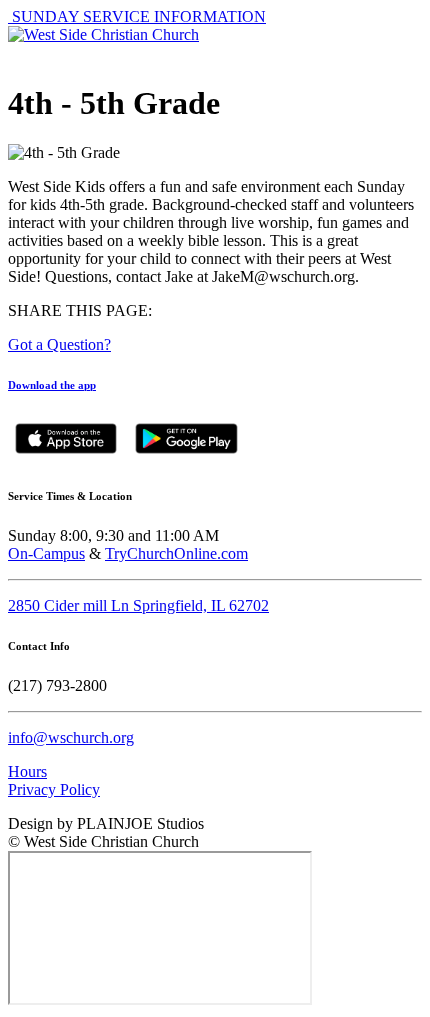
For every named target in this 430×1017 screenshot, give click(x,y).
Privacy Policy (54, 789)
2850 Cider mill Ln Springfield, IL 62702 (138, 605)
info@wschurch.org (71, 737)
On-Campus (46, 553)
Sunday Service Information (137, 16)
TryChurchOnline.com (176, 553)
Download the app (52, 385)
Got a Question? (59, 344)
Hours (27, 771)
